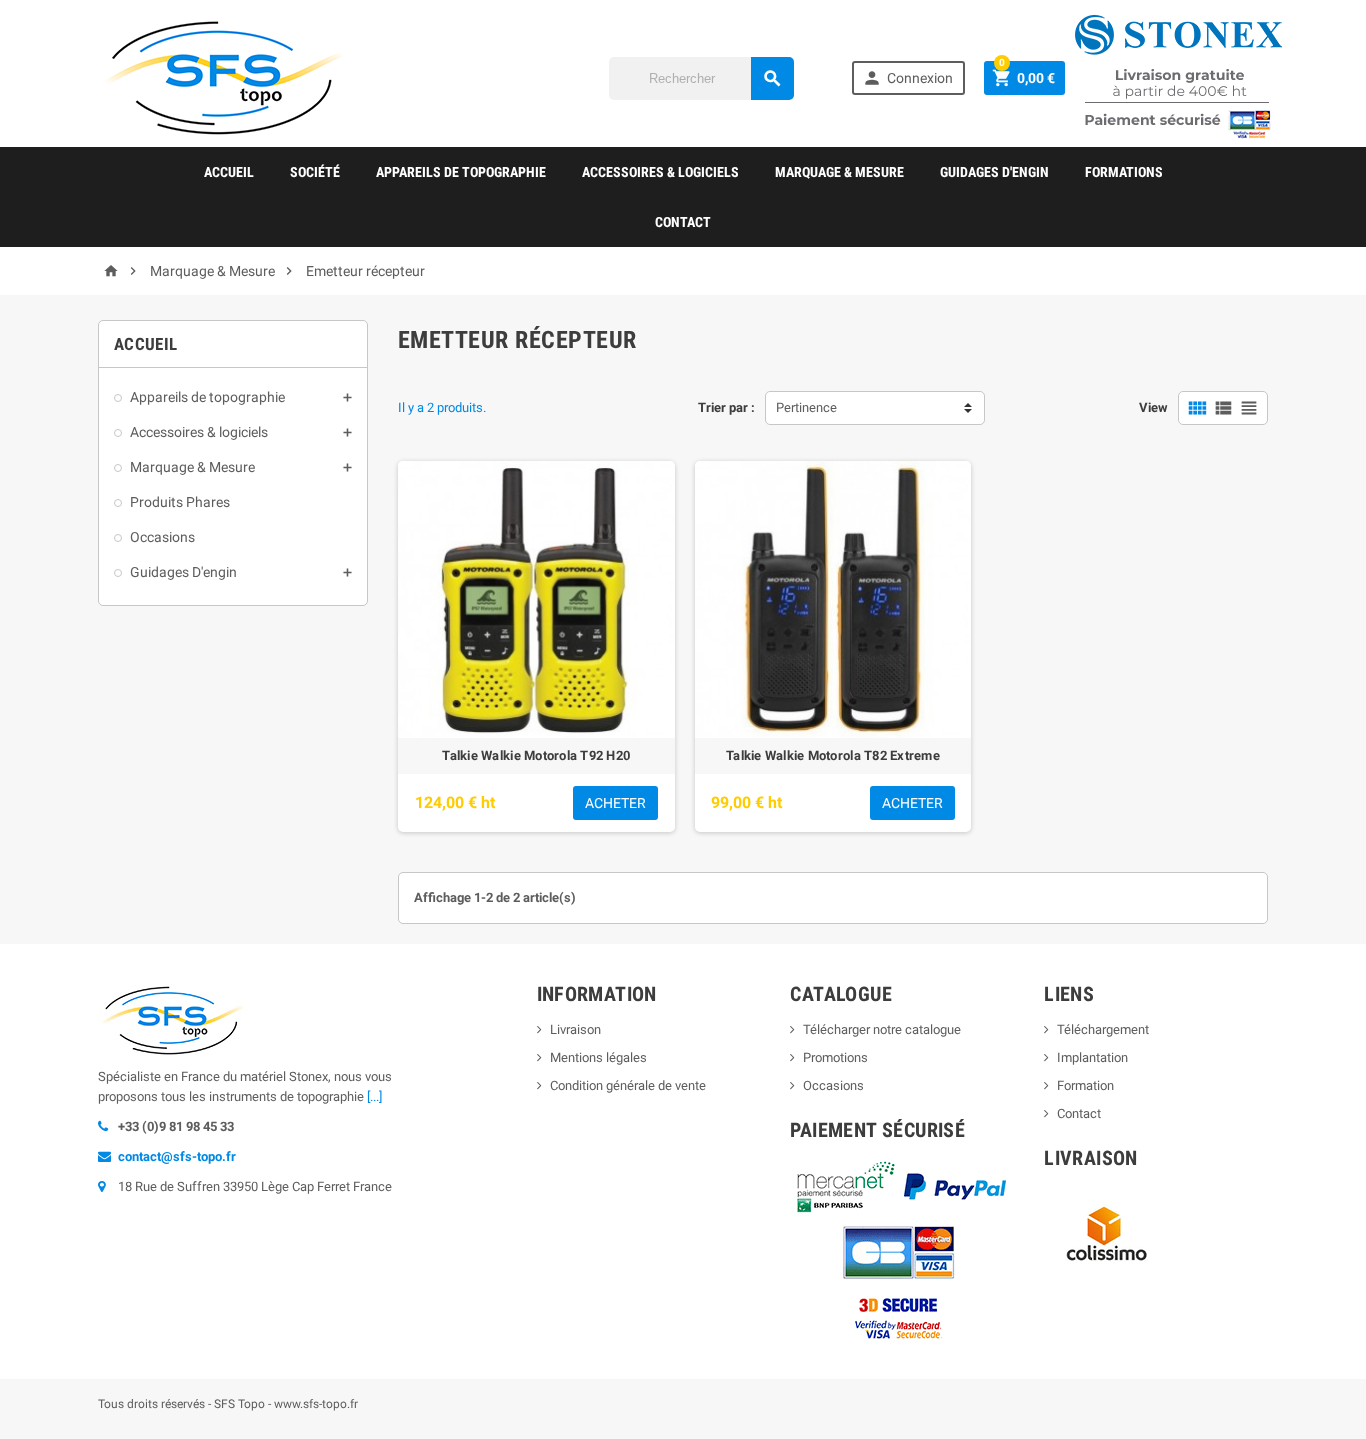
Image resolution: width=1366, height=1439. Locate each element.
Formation (1085, 1085)
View (1153, 407)
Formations (1124, 172)
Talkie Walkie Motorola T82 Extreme (833, 755)
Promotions (835, 1057)
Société (315, 172)
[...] (374, 1096)
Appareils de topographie (461, 172)
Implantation (1092, 1057)
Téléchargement (1103, 1029)
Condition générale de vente (628, 1085)
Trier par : (726, 407)
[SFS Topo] (223, 76)
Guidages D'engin (994, 172)
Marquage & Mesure (839, 172)
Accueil (229, 172)
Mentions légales (598, 1057)
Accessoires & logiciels (660, 172)
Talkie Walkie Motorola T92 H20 (536, 755)
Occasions (162, 537)
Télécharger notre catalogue (882, 1029)
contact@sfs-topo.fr (177, 1156)
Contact (683, 222)
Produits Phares (180, 502)
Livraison (575, 1029)
